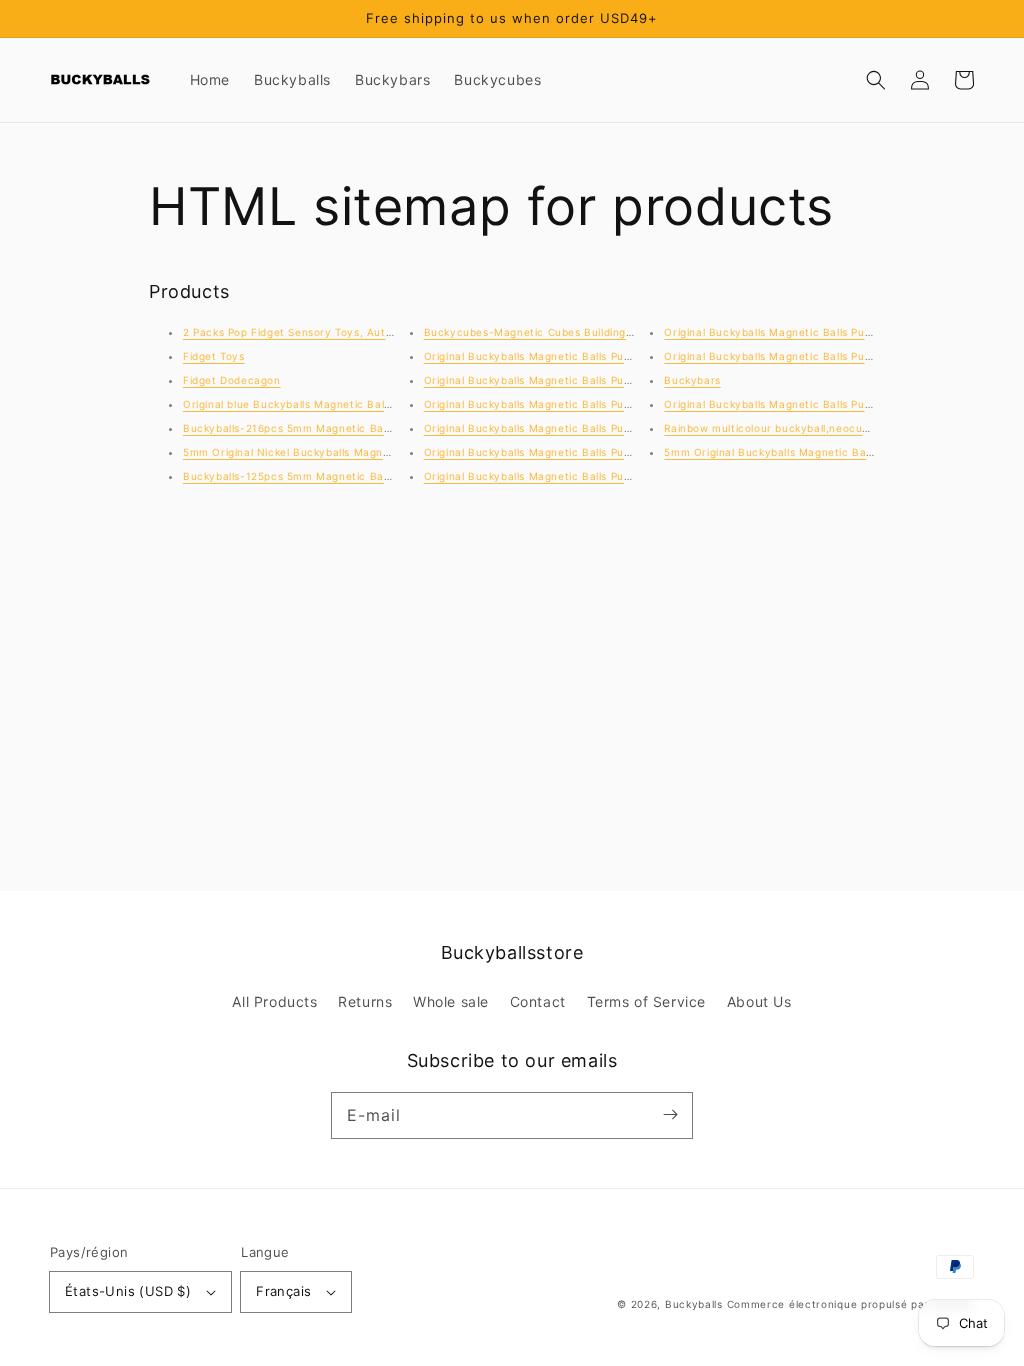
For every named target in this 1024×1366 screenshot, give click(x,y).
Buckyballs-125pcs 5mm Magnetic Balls (289, 476)
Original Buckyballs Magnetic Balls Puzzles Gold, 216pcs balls (827, 332)
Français (283, 1291)
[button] (876, 80)
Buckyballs (694, 1304)
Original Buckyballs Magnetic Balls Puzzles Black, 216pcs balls (829, 356)
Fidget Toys (214, 356)
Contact (538, 1001)
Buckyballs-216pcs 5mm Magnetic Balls (289, 428)
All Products (274, 1001)
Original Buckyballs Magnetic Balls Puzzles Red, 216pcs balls (585, 380)
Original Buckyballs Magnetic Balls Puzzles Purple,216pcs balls (590, 404)
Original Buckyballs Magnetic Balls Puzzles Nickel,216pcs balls (829, 404)
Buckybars (692, 380)
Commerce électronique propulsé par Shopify (850, 1304)
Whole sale (451, 1001)
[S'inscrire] (670, 1115)
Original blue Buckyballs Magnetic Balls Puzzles (309, 404)
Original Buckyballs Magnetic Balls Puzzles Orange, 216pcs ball (592, 452)
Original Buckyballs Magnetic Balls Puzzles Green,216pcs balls (589, 476)
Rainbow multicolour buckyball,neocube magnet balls (805, 428)
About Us (759, 1001)
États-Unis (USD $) (128, 1291)
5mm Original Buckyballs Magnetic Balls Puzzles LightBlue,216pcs (839, 452)
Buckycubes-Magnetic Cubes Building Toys (539, 332)
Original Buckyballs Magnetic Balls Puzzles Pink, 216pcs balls (586, 428)
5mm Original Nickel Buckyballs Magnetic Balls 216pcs (328, 452)
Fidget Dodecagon (232, 380)
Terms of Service (647, 1001)
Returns (365, 1001)
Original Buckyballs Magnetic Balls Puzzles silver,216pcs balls (587, 356)
